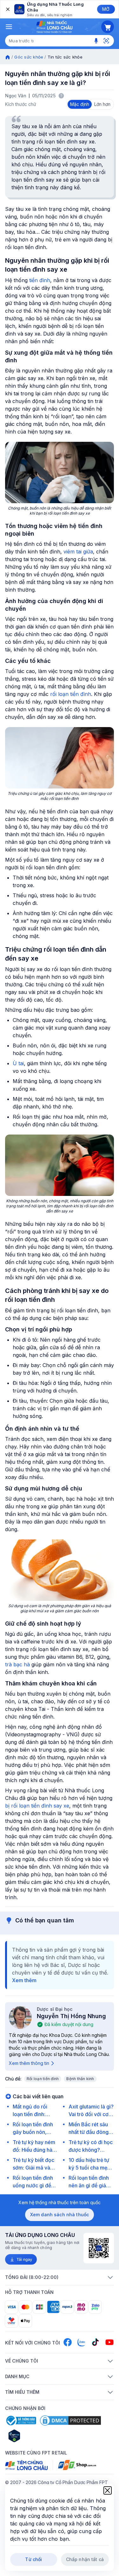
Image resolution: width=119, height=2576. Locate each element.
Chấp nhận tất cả (85, 2559)
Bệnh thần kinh (80, 2079)
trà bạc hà (17, 1664)
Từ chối (33, 2559)
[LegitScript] (37, 2436)
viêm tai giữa (78, 552)
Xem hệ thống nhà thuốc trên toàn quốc (60, 2202)
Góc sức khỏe (29, 57)
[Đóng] (7, 9)
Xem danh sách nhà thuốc (60, 2215)
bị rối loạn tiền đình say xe (37, 1806)
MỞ (106, 9)
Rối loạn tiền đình (43, 2079)
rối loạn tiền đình (71, 694)
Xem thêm (24, 1980)
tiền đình (40, 280)
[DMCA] (70, 2420)
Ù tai (18, 1063)
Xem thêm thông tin (29, 2063)
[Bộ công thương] (21, 2420)
